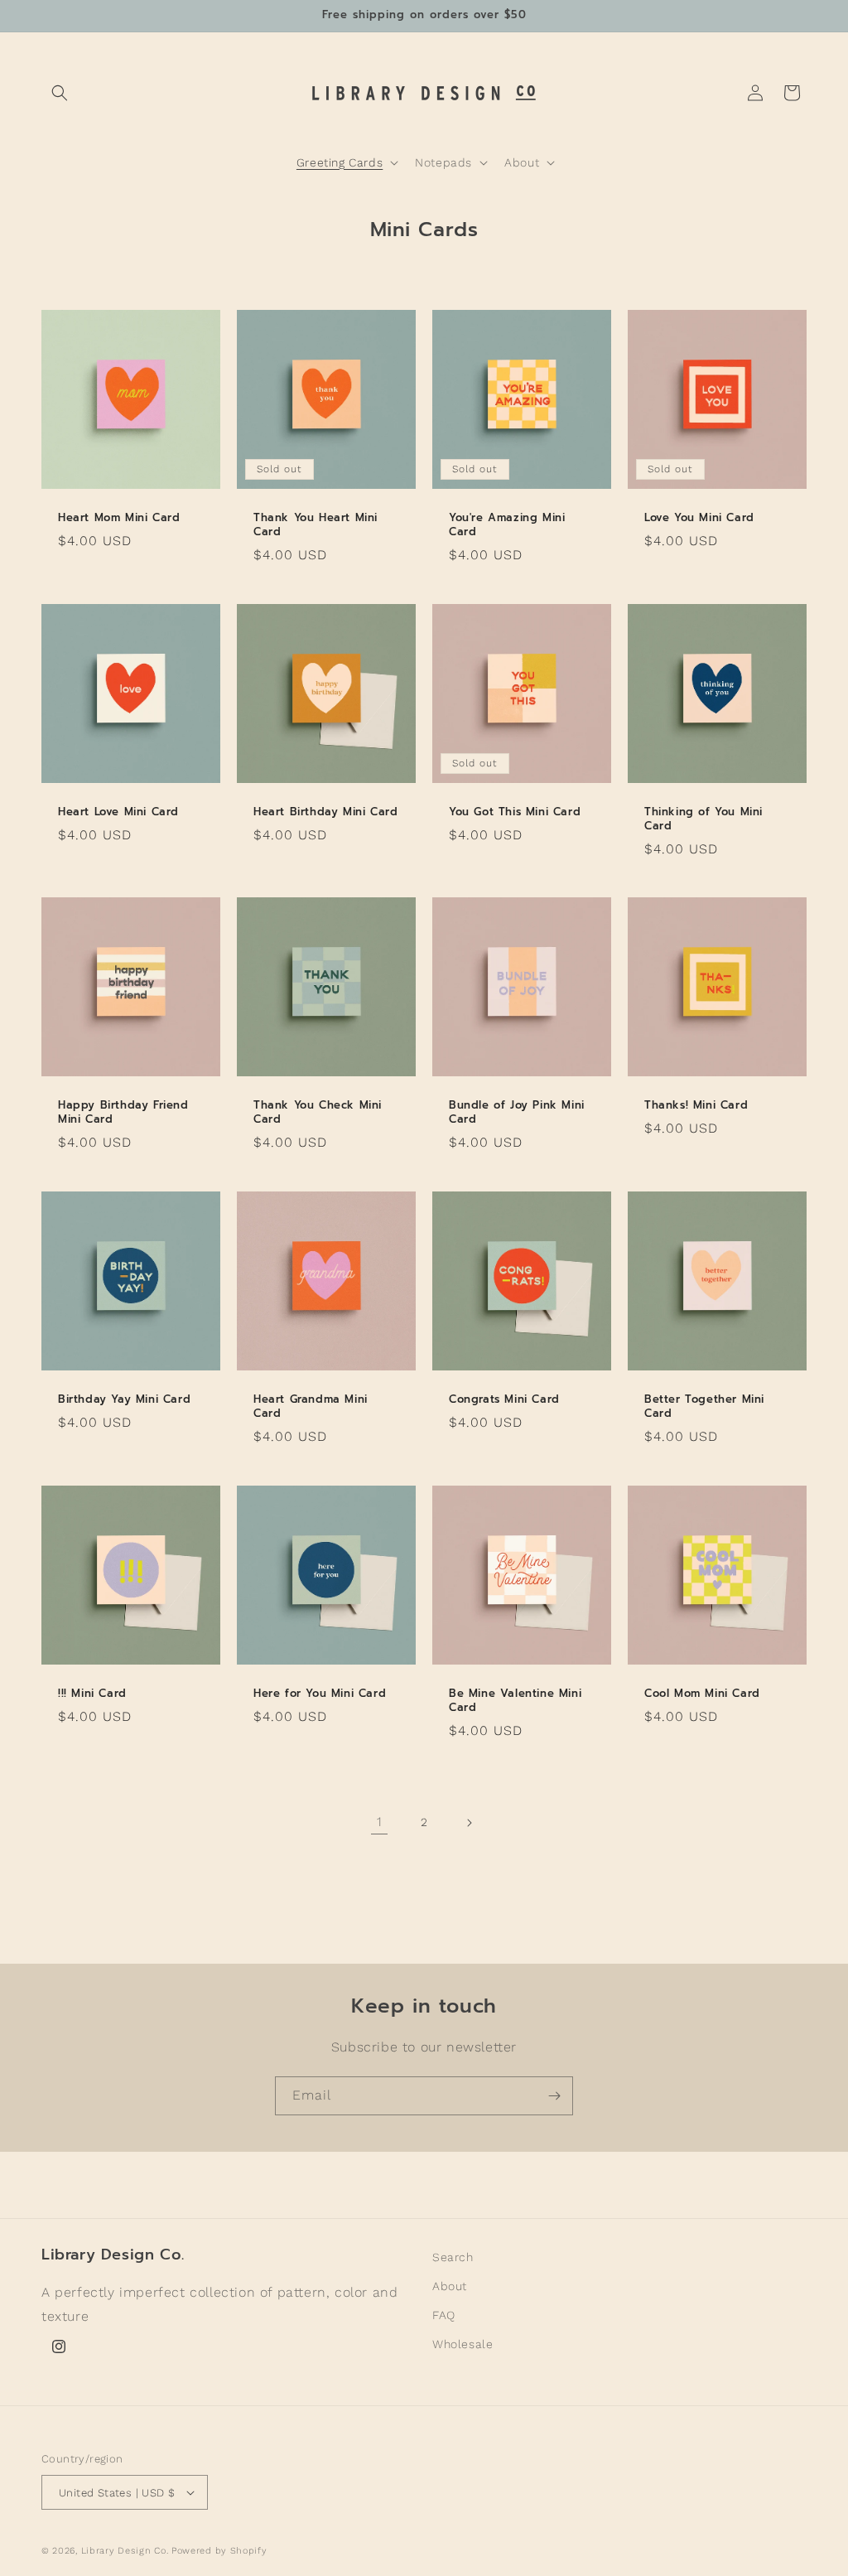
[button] (60, 93)
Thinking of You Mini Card (703, 819)
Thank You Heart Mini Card (316, 525)
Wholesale (463, 2344)
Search (453, 2257)
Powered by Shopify (219, 2551)
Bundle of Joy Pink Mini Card (517, 1113)
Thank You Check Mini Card (318, 1113)
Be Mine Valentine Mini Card (515, 1701)
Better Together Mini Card (704, 1407)
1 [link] (380, 1822)
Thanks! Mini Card (696, 1106)
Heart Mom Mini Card (119, 518)
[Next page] (469, 1823)
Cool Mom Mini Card (702, 1694)
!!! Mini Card (92, 1694)
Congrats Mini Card (504, 1400)
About (450, 2286)
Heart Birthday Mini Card (325, 812)
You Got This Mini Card (515, 812)
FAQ (444, 2315)
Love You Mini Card (699, 518)
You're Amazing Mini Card (507, 525)
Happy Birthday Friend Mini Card (123, 1113)
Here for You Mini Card (320, 1694)
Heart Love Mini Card (118, 812)
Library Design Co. (126, 2551)
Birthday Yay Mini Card (124, 1400)
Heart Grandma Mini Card (311, 1407)
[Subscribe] (554, 2096)
